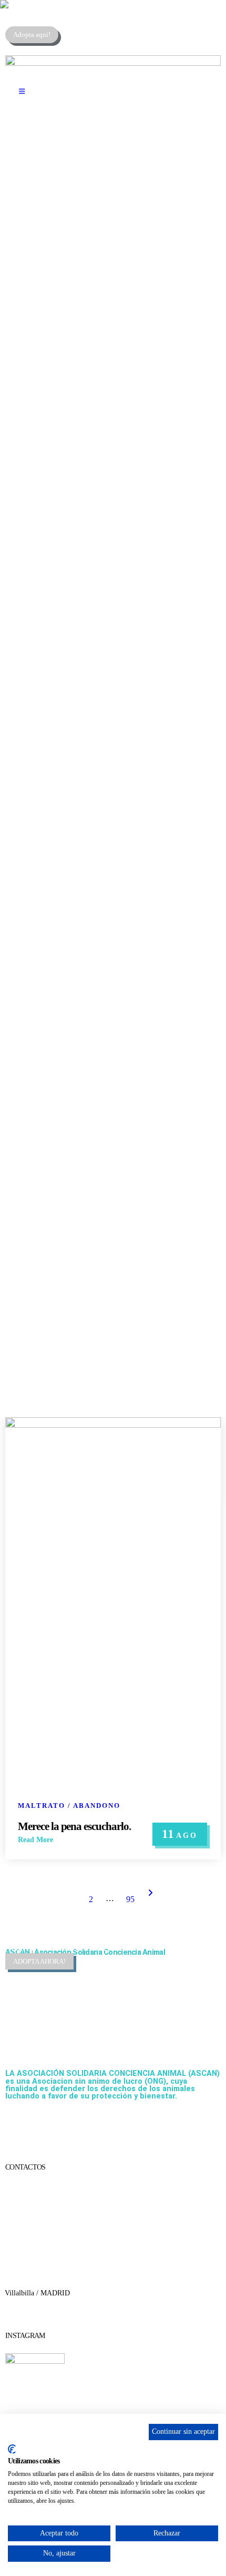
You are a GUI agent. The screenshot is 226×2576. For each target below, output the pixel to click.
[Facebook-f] (18, 2124)
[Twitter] (47, 2124)
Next (151, 1893)
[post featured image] (113, 1425)
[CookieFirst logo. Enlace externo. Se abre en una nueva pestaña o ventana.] (12, 2449)
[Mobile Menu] (22, 92)
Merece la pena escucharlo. (74, 1826)
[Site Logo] (66, 4)
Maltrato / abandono (69, 1806)
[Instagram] (75, 2124)
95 (130, 1899)
